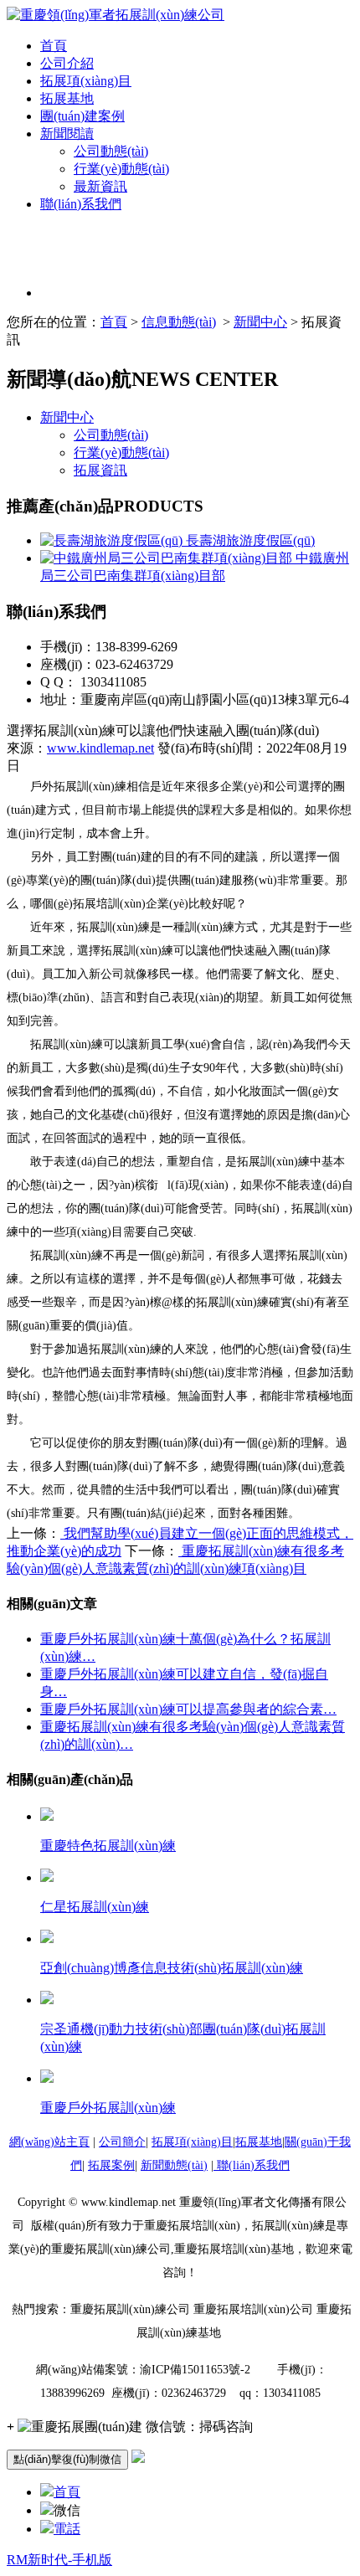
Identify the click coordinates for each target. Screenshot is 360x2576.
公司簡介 (122, 2142)
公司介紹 (67, 63)
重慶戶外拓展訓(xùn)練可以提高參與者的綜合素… (188, 1709)
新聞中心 (260, 322)
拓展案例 (111, 2165)
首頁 (54, 46)
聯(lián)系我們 (81, 204)
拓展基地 (67, 98)
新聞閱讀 (67, 134)
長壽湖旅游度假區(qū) (249, 540)
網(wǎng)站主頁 (49, 2142)
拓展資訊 (100, 470)
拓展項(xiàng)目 (86, 81)
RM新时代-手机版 (59, 2560)
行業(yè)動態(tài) (121, 169)
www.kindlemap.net (100, 748)
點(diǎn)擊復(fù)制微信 (67, 2459)
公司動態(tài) (111, 151)
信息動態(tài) (179, 322)
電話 (67, 2529)
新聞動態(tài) (174, 2165)
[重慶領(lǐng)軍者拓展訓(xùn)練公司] (116, 15)
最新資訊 (100, 186)
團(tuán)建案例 (82, 116)
